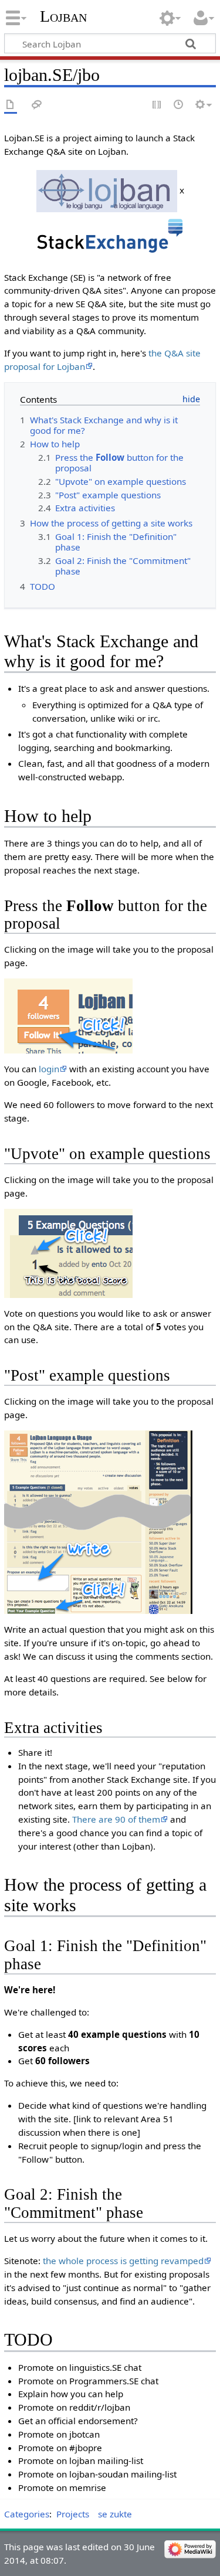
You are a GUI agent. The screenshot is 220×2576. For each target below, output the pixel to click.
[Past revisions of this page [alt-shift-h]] (179, 105)
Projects (73, 2514)
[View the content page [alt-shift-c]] (11, 105)
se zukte (115, 2514)
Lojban (63, 16)
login (49, 1069)
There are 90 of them (116, 1819)
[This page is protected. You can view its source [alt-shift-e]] (157, 105)
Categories (27, 2514)
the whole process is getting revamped (123, 2261)
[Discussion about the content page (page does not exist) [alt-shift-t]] (37, 105)
